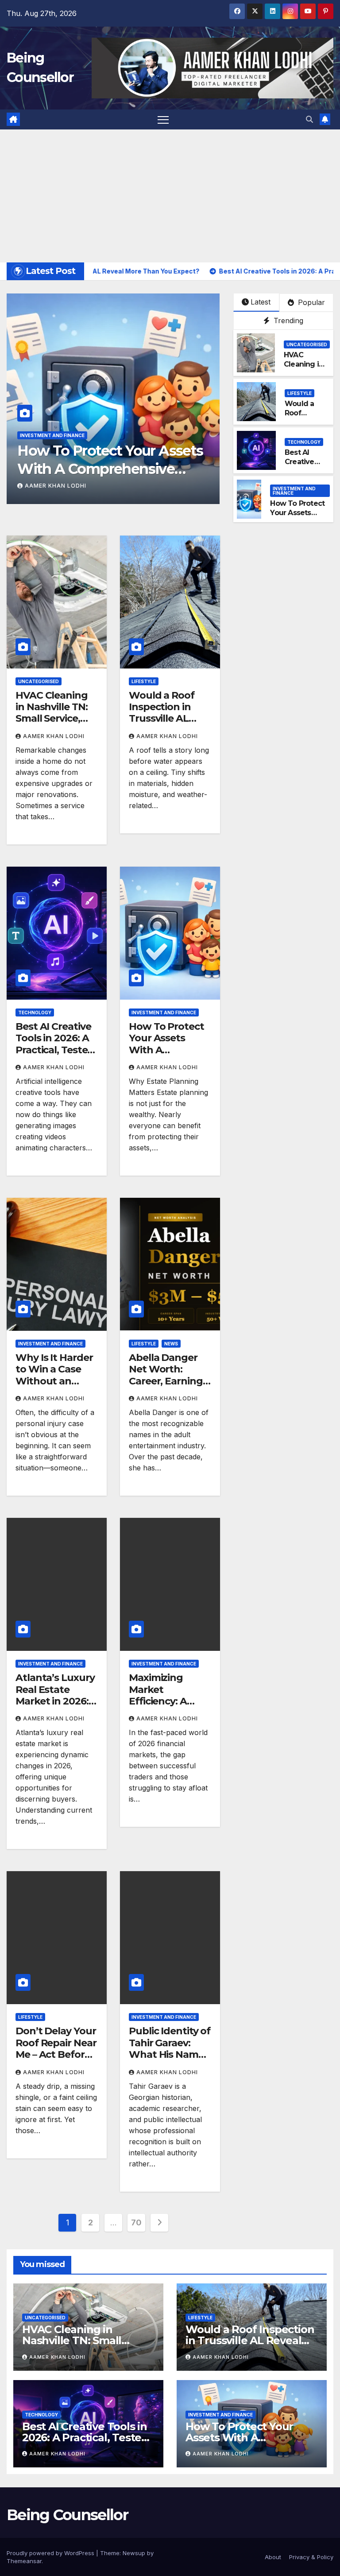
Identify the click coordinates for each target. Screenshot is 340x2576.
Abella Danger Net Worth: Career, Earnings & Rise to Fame (168, 1375)
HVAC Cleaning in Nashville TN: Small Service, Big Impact (52, 713)
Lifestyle (299, 393)
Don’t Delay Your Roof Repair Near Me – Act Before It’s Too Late (56, 2048)
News (171, 1344)
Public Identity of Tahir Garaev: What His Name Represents (170, 2048)
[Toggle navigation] (163, 119)
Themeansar (24, 2561)
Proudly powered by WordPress (51, 2553)
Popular (310, 302)
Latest (261, 302)
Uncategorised (307, 344)
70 (136, 2222)
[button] (309, 119)
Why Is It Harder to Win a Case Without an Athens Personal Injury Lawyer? (55, 1381)
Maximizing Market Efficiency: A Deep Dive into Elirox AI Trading (168, 1701)
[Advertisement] (170, 196)
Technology (304, 442)
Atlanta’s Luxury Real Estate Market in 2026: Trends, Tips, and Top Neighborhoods (56, 1707)
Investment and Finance (52, 435)
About (273, 2557)
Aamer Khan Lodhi (56, 486)
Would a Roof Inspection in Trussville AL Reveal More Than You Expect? (162, 725)
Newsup (134, 2553)
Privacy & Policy (311, 2557)
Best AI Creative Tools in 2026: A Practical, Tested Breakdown (55, 1044)
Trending (287, 321)
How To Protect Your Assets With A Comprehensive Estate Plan (110, 469)
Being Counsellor (67, 2515)
